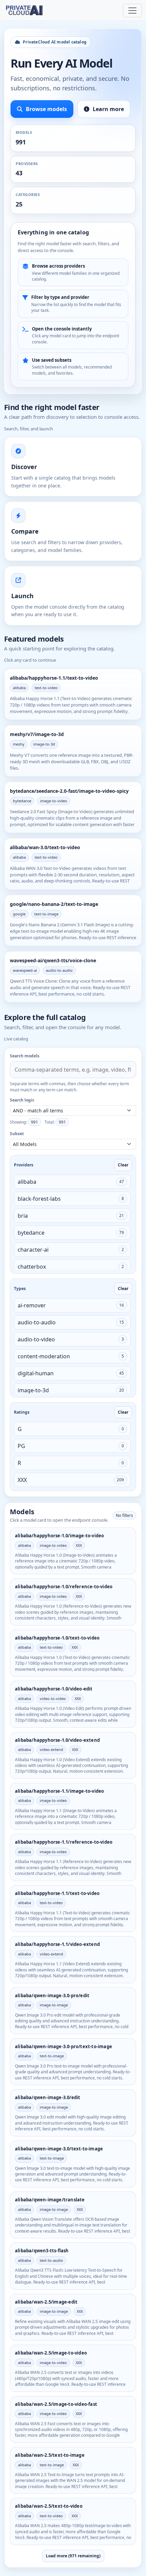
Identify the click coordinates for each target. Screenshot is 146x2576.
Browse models (46, 109)
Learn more (108, 109)
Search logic (22, 1100)
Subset (17, 1134)
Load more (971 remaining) (73, 2556)
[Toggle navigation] (132, 11)
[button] (72, 1182)
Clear (123, 1165)
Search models (25, 1056)
